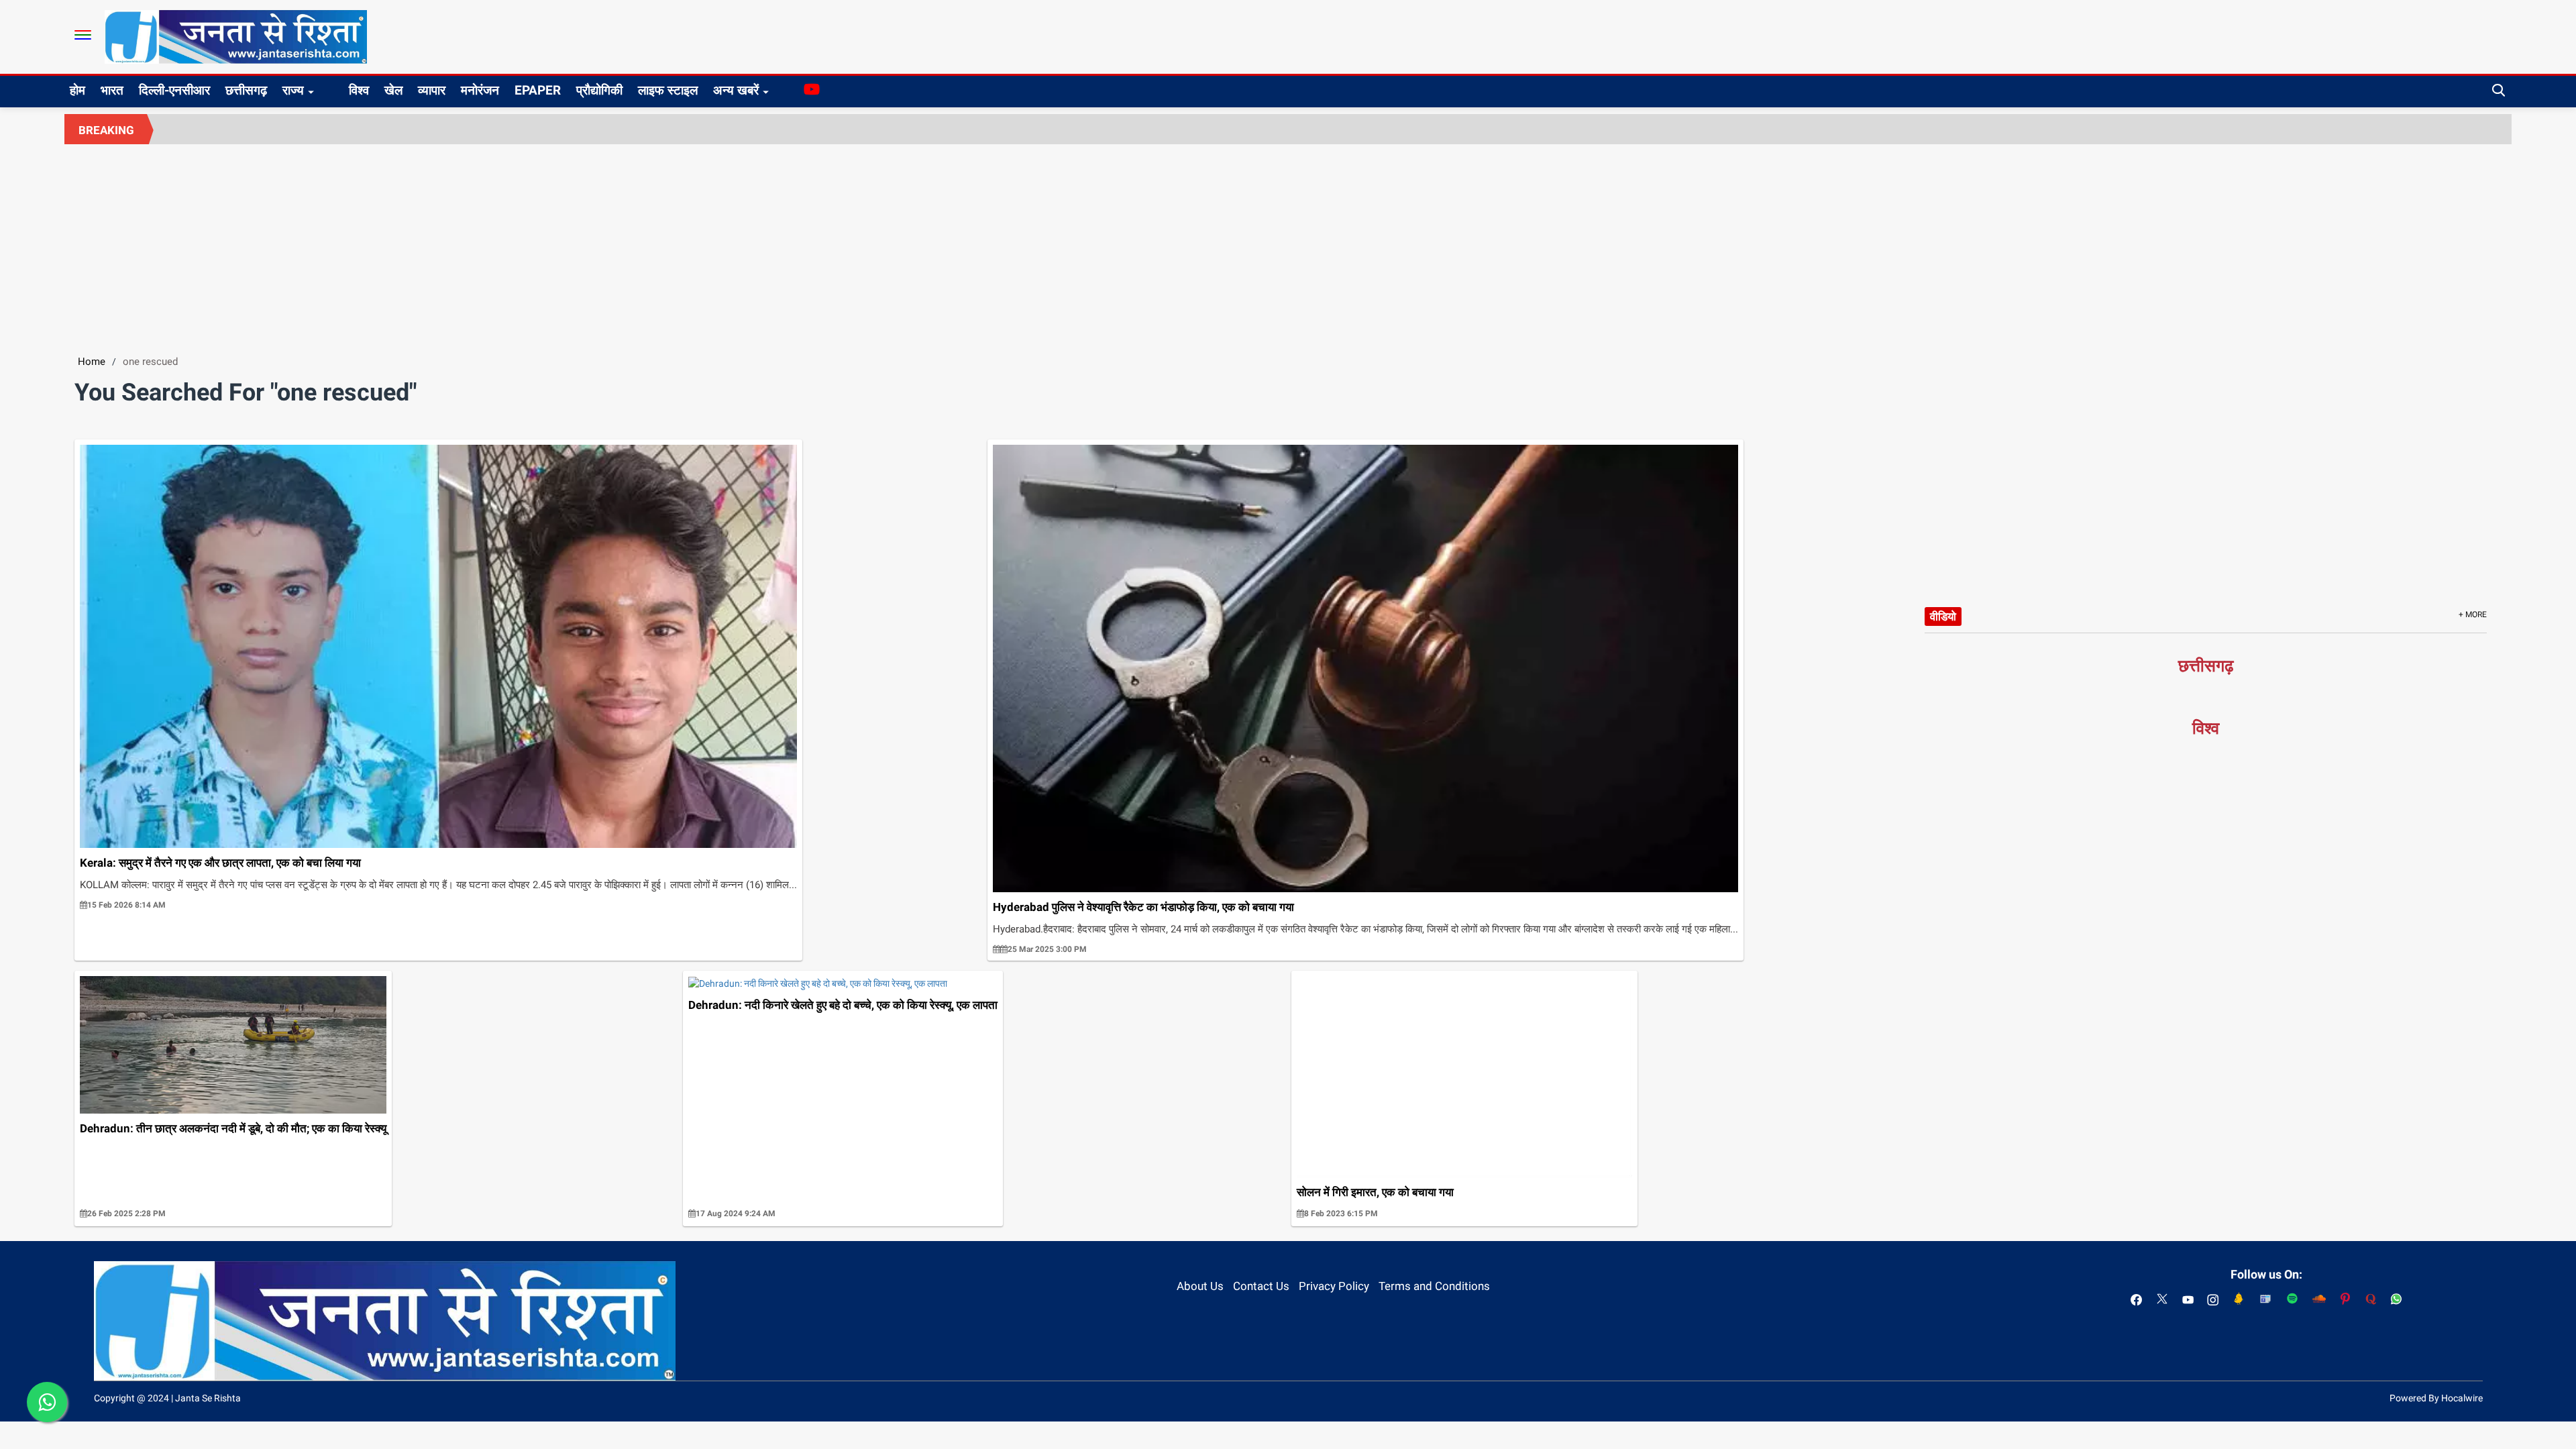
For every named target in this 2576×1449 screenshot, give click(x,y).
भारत (112, 90)
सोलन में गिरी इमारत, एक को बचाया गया (1375, 1192)
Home (92, 362)
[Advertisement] (1288, 245)
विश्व (359, 90)
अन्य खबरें (736, 90)
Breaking (106, 130)
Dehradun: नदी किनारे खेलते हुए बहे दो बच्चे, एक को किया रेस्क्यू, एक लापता (843, 1005)
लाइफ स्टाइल (668, 90)
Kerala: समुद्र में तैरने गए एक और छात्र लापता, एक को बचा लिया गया (220, 863)
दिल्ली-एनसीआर (174, 90)
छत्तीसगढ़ (246, 90)
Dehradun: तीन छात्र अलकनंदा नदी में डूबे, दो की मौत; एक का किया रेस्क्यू (233, 1128)
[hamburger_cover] (83, 35)
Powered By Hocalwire (2436, 1398)
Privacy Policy (1334, 1286)
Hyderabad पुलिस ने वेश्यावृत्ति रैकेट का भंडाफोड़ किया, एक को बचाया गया (1143, 907)
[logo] (236, 36)
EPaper (538, 90)
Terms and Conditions (1434, 1286)
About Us (1200, 1286)
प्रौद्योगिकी (599, 90)
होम (77, 90)
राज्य (293, 90)
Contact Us (1261, 1286)
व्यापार (432, 90)
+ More (2473, 614)
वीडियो (1943, 616)
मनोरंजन (480, 90)
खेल (393, 90)
